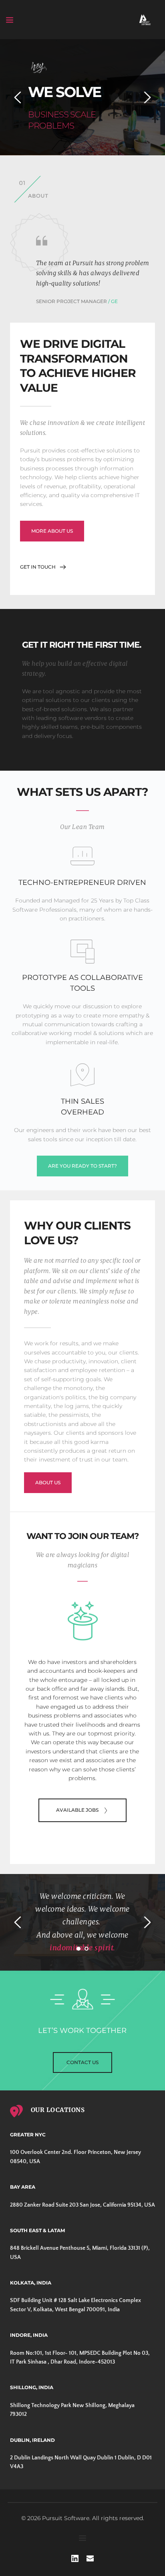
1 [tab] (78, 1949)
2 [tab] (87, 1949)
